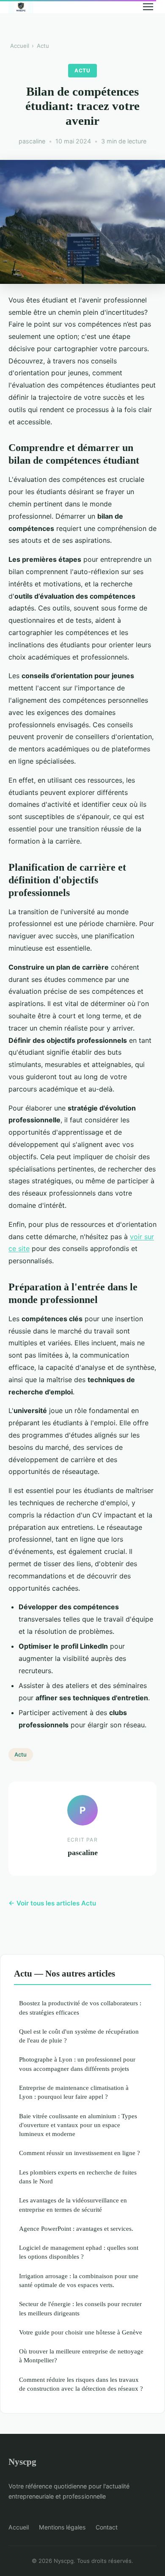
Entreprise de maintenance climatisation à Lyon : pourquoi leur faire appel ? (74, 2092)
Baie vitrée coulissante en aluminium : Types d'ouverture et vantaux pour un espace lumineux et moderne (78, 2125)
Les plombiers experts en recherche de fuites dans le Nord (78, 2177)
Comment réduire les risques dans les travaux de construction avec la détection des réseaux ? (81, 2384)
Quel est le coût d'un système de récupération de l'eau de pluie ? (79, 2036)
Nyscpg (22, 2462)
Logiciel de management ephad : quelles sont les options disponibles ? (79, 2252)
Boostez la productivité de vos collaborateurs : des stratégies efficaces (80, 2007)
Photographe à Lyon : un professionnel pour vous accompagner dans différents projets (77, 2064)
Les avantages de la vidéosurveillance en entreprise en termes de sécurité (73, 2205)
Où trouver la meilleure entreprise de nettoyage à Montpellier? (81, 2356)
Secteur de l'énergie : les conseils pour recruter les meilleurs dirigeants (80, 2308)
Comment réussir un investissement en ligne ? (80, 2153)
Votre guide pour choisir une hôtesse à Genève (81, 2332)
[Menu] (148, 7)
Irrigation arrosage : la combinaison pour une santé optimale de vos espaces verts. (79, 2280)
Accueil (20, 46)
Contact (107, 2527)
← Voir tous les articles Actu (52, 1903)
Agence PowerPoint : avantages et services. (76, 2228)
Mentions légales (62, 2527)
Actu (43, 46)
